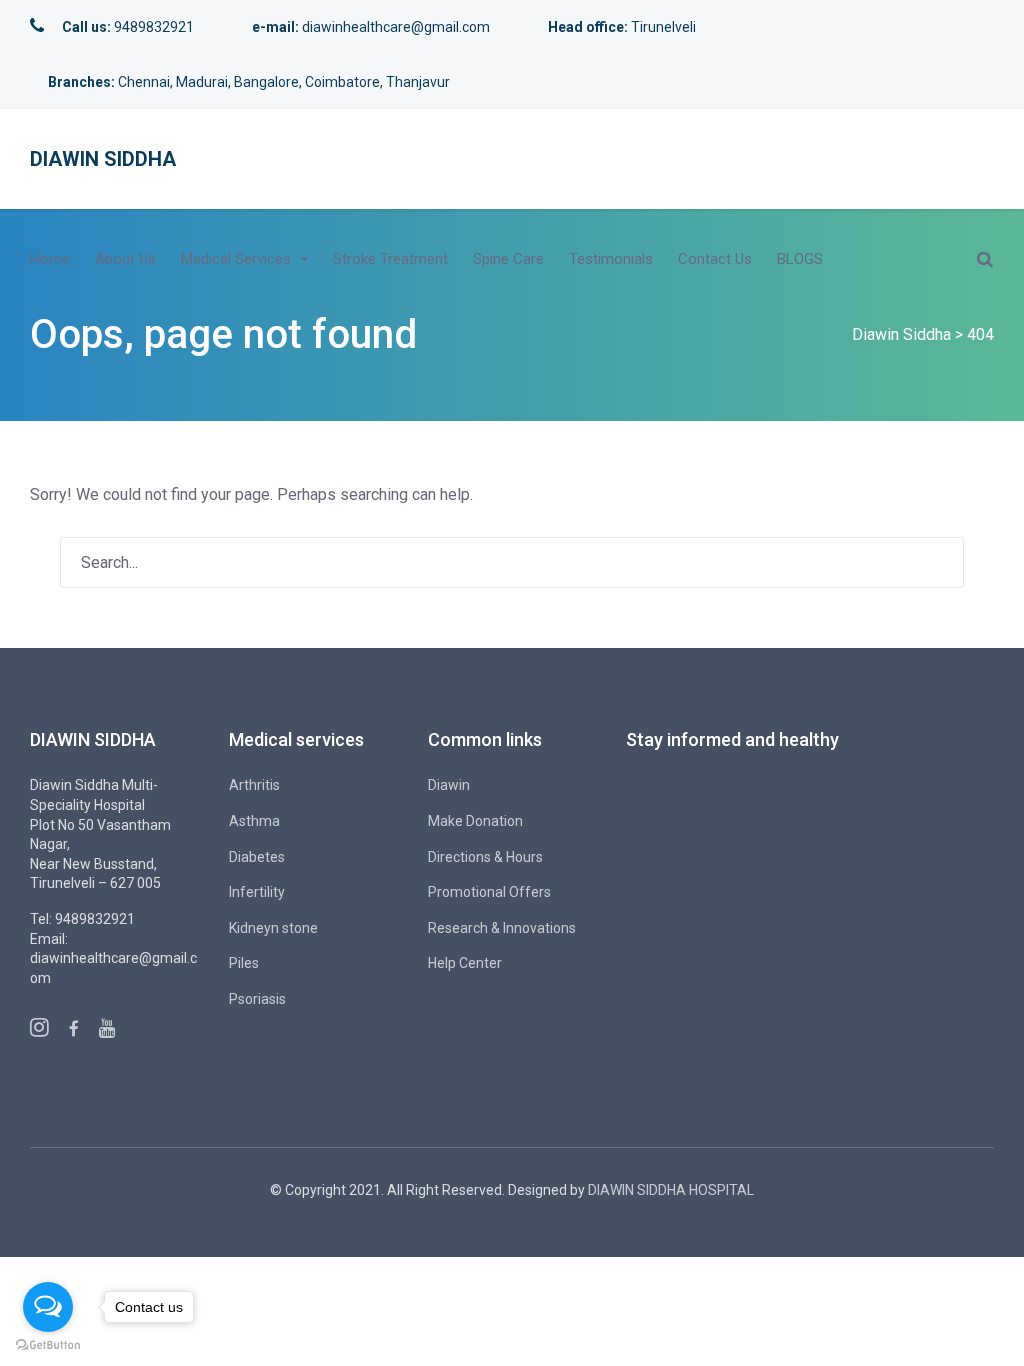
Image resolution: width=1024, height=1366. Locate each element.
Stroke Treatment (390, 259)
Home (50, 259)
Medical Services (236, 259)
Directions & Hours (485, 857)
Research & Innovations (502, 928)
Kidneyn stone (273, 928)
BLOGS (800, 259)
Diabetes (257, 857)
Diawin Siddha (103, 159)
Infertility (257, 892)
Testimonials (611, 259)
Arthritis (254, 785)
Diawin (449, 785)
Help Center (465, 963)
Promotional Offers (489, 892)
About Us (125, 259)
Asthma (254, 821)
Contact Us (715, 259)
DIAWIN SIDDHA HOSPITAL (671, 1190)
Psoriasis (257, 999)
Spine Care (508, 259)
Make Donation (475, 821)
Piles (244, 963)
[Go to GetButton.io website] (48, 1345)
